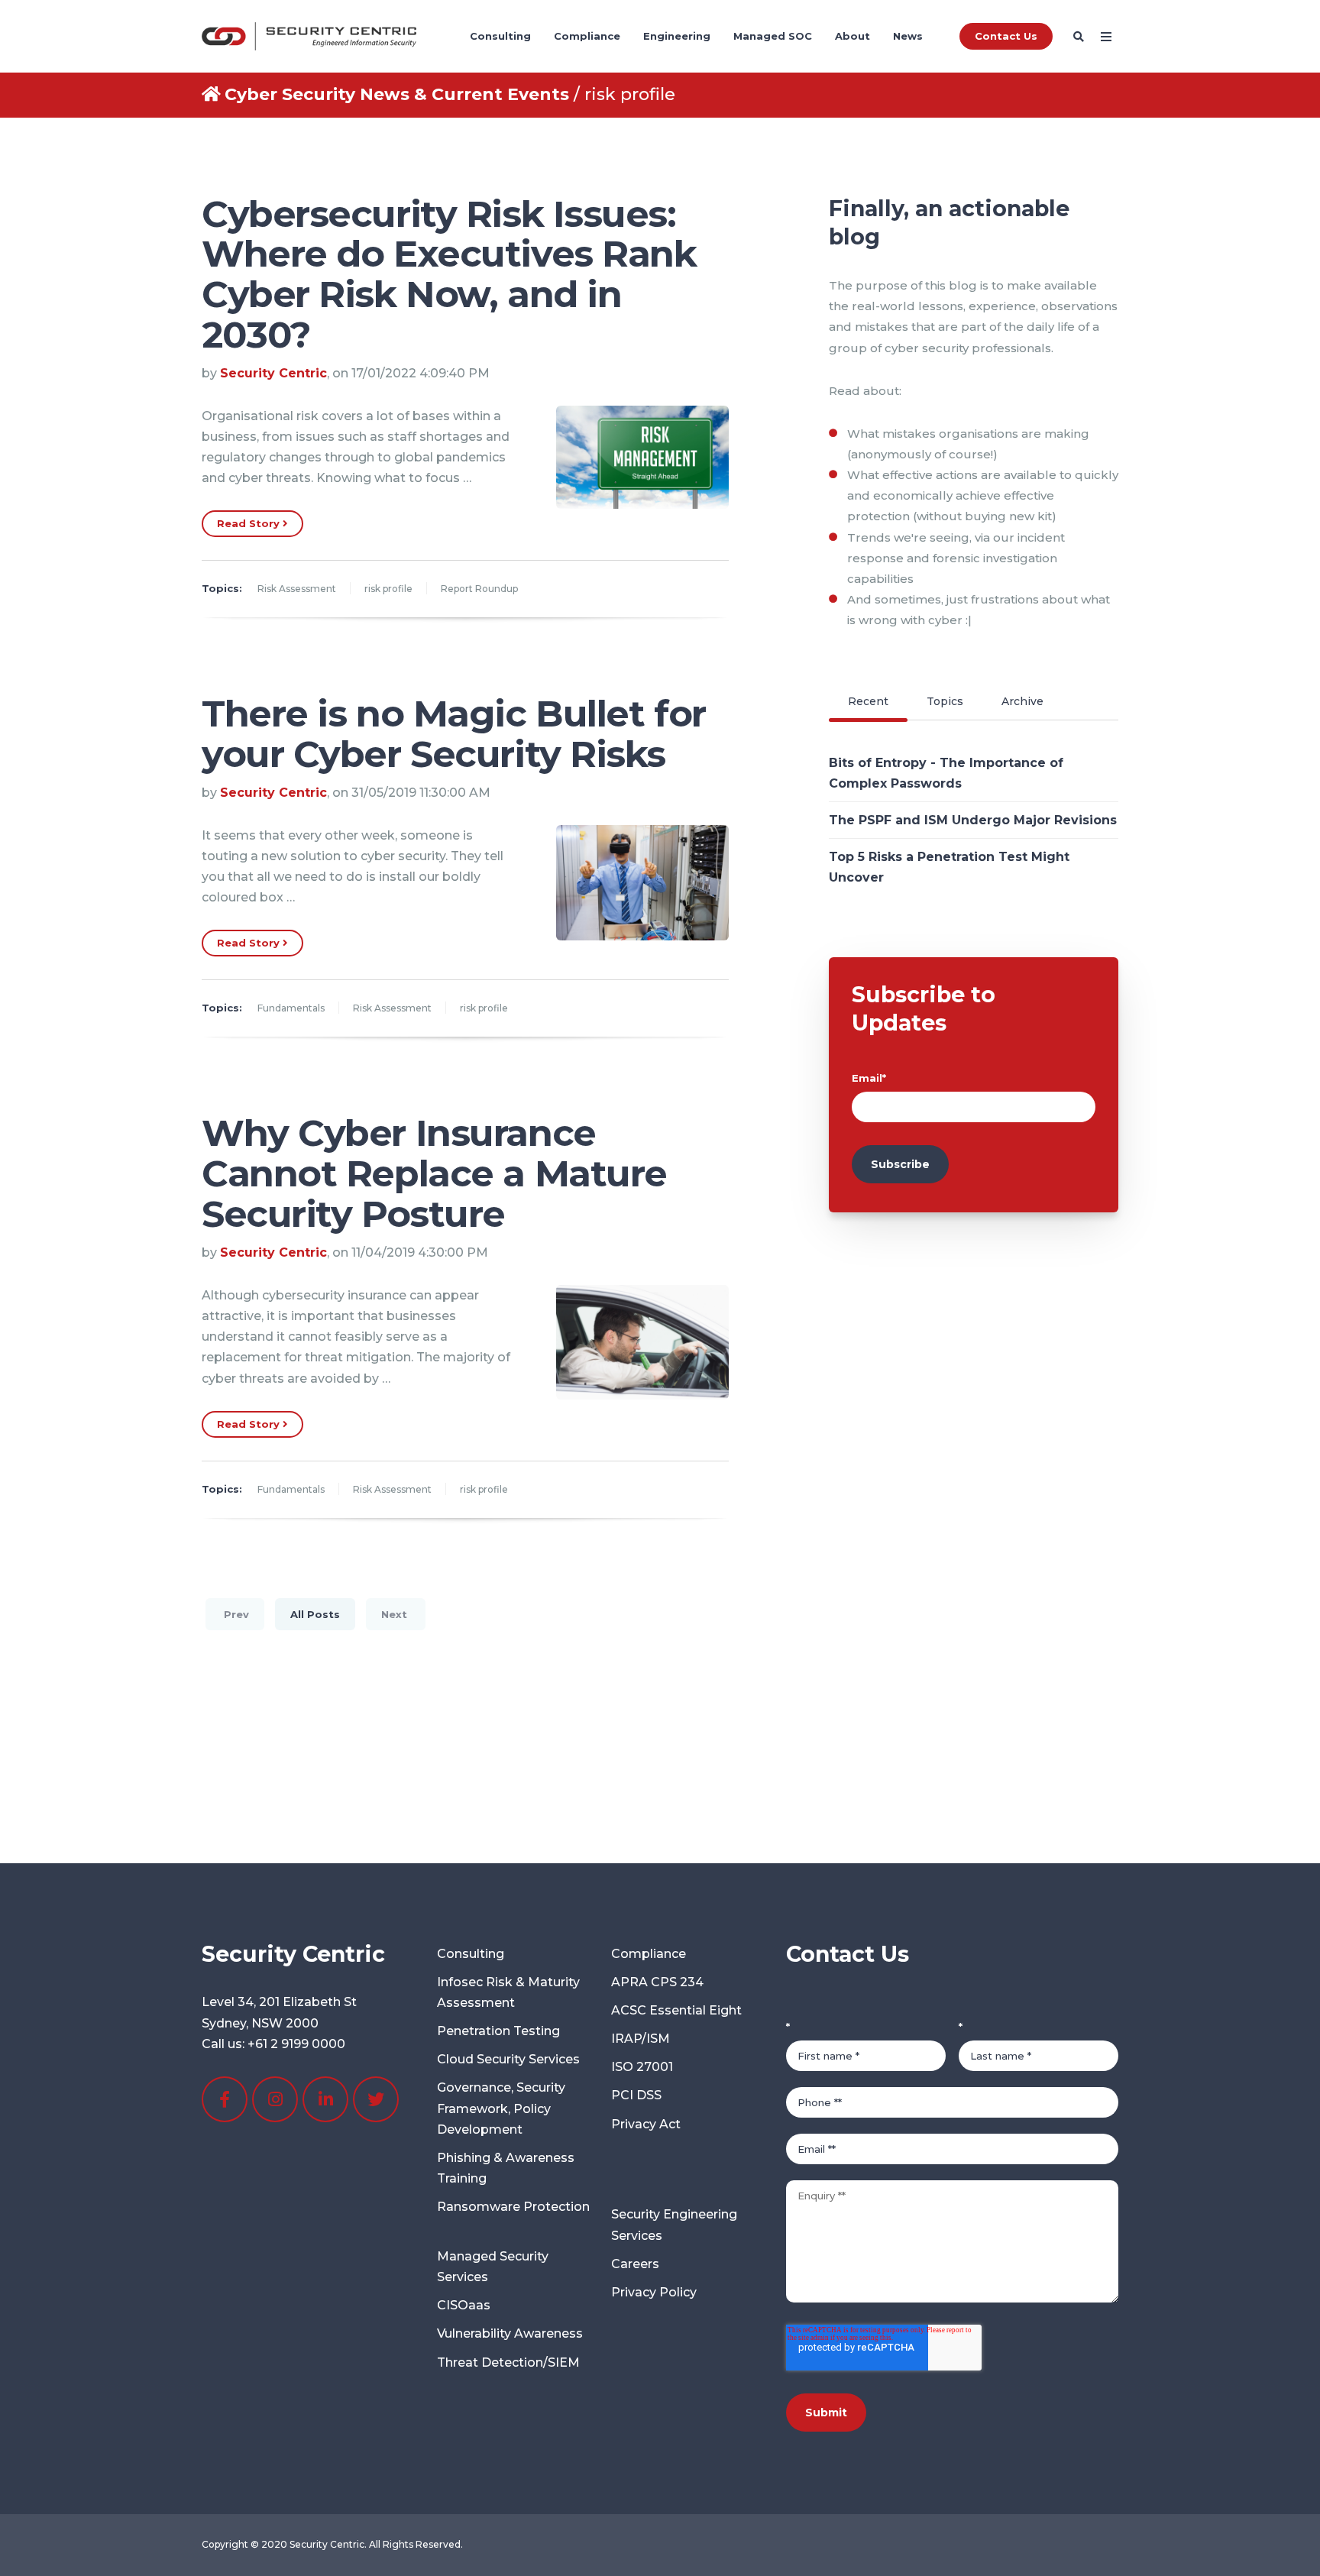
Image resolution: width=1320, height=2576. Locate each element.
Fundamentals (291, 1008)
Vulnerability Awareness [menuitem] (510, 2333)
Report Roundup (479, 589)
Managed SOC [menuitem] (773, 36)
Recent (868, 701)
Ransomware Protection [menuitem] (513, 2207)
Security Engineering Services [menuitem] (674, 2225)
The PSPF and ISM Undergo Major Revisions (973, 820)
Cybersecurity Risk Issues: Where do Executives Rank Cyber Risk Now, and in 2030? (449, 274)
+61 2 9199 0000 (296, 2044)
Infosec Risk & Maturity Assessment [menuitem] (508, 1992)
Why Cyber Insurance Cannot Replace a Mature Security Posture (434, 1173)
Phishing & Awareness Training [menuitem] (506, 2168)
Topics (945, 701)
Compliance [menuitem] (587, 36)
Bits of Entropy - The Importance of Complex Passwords (946, 773)
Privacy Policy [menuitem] (654, 2292)
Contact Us (1006, 36)
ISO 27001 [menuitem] (642, 2067)
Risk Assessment (297, 589)
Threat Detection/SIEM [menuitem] (508, 2362)
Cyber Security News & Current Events (397, 94)
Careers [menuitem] (635, 2264)
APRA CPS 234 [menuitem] (657, 1982)
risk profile (388, 589)
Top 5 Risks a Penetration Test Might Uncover (949, 867)
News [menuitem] (908, 36)
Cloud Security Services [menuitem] (508, 2059)
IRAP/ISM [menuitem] (641, 2039)
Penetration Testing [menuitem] (498, 2031)
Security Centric (273, 373)
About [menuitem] (852, 36)
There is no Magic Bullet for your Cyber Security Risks (454, 734)
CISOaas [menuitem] (464, 2305)
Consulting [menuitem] (500, 36)
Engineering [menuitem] (677, 36)
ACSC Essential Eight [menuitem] (676, 2010)
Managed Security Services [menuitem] (493, 2267)
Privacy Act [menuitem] (646, 2124)
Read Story (250, 523)
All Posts (315, 1614)
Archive (1022, 701)
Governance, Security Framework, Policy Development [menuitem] (501, 2108)
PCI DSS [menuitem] (636, 2095)
